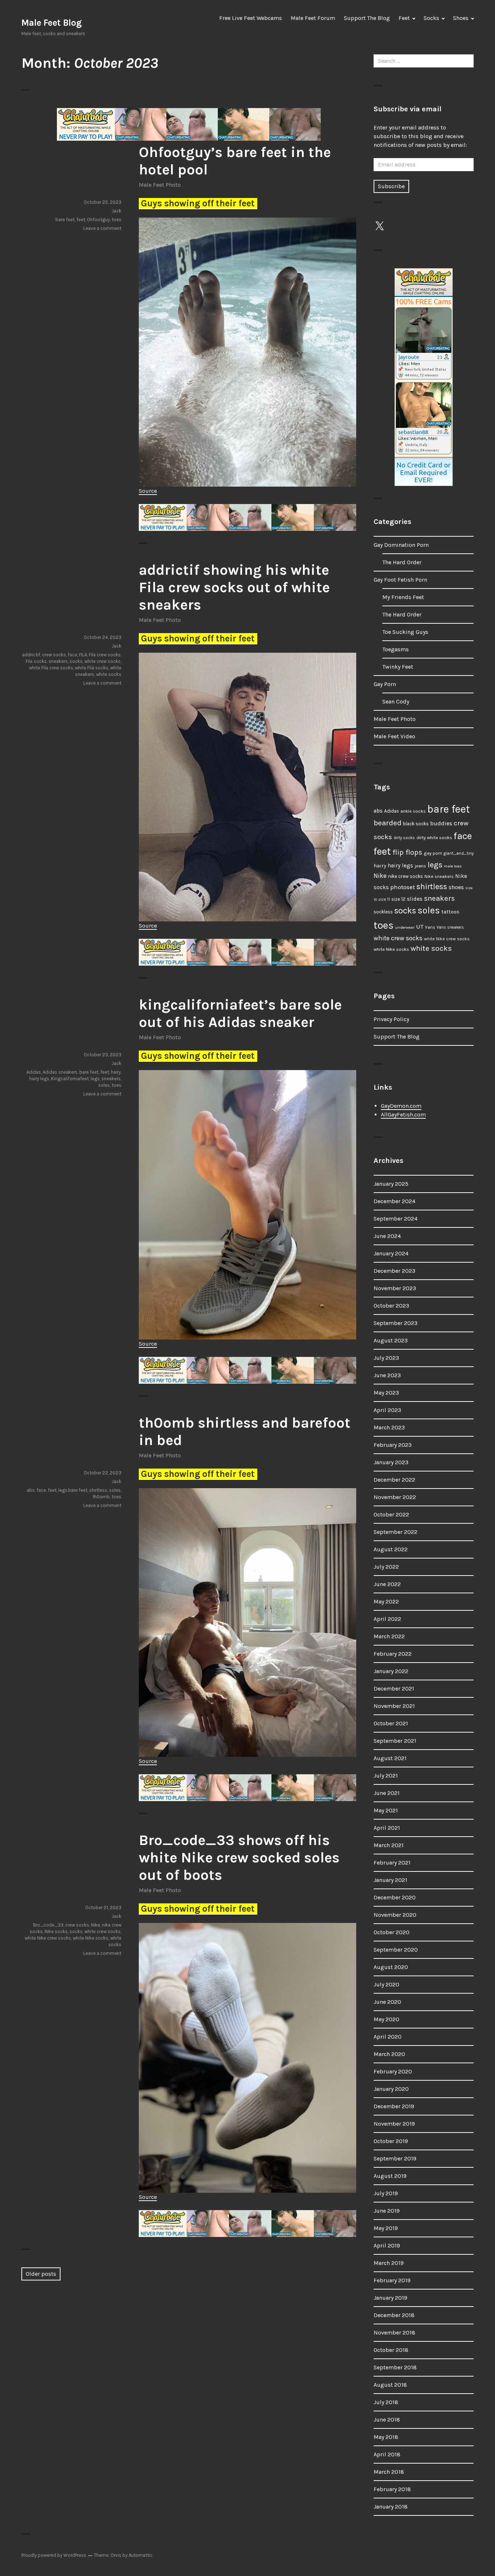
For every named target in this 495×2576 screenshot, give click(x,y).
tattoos (450, 912)
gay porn (433, 853)
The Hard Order (402, 562)
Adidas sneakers (60, 1072)
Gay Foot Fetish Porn (400, 580)
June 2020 (387, 2002)
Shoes (461, 18)
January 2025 (391, 1184)
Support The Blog (367, 18)
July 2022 (386, 1567)
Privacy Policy (391, 1019)
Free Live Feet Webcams (251, 18)
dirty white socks (434, 837)
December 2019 (394, 2106)
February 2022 (393, 1654)
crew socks (54, 655)
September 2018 (395, 2367)
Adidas (34, 1072)
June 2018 (387, 2420)
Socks (431, 18)
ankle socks (413, 811)
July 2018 (386, 2402)
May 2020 (386, 2019)
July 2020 (386, 1984)
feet (81, 220)
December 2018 (394, 2315)
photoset (403, 887)
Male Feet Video (394, 736)
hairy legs (39, 1079)
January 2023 (391, 1462)
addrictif (31, 655)
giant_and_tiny (459, 853)
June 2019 (387, 2211)
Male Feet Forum (313, 18)
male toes (453, 866)
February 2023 (393, 1445)
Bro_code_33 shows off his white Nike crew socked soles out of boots (239, 1857)
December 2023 (394, 1271)
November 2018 (394, 2333)
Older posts (41, 2274)
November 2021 (394, 1706)
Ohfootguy (98, 220)
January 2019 (390, 2298)
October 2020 (392, 1932)
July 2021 (386, 1776)
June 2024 (387, 1236)
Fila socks (36, 661)
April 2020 (388, 2037)
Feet (404, 18)
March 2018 (389, 2472)
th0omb (101, 1497)
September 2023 (396, 1323)
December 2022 (394, 1480)
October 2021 (391, 1723)
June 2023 (387, 1375)
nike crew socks (405, 876)
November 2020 (395, 1915)
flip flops (407, 852)
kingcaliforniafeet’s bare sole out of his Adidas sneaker (240, 1013)
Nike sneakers (439, 876)
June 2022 (387, 1584)
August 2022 (391, 1549)
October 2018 (391, 2350)
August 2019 (390, 2176)
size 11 (384, 899)
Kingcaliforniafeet (70, 1079)
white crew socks (103, 661)
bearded (388, 823)
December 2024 (394, 1201)
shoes (456, 887)
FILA (83, 655)
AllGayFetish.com (403, 1114)
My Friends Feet (403, 597)
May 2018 (386, 2437)
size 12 (398, 899)
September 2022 (396, 1532)
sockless (383, 912)
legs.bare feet (73, 1490)
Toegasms (396, 649)
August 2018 (390, 2385)
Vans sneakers (450, 927)
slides (415, 899)
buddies (441, 823)
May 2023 (386, 1393)
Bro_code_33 (48, 1925)
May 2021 (386, 1810)
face (72, 655)
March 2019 (389, 2263)
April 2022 (387, 1619)
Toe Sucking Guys (405, 632)
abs (31, 1490)
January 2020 (391, 2089)
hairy (116, 1072)
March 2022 (389, 1636)
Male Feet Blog (51, 23)
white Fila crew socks (51, 668)
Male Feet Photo (160, 185)
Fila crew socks (105, 655)
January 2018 (391, 2507)
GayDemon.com (401, 1106)
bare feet (65, 220)
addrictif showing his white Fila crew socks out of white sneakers (234, 587)
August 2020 (391, 1967)
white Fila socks (92, 668)
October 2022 (391, 1514)
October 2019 (391, 2141)
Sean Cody (396, 701)
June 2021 (387, 1793)
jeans (420, 866)
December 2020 (395, 1897)
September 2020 (396, 1950)
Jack (117, 211)
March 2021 (389, 1845)
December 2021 (394, 1689)
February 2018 (392, 2489)
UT (420, 926)
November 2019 (394, 2124)
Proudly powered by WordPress (54, 2555)
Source (148, 491)
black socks (416, 824)
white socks (109, 674)
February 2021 (392, 1863)
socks (76, 661)
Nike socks (56, 1931)
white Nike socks (91, 1938)
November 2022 (395, 1497)
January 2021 (390, 1880)
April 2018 (387, 2454)
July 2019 (386, 2193)
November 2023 (395, 1288)
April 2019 (387, 2245)
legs (95, 1079)
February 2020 (393, 2071)
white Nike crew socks (48, 1938)
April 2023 (387, 1410)
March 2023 (389, 1427)
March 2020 (389, 2054)
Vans (430, 927)
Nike (95, 1925)
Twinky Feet (398, 667)
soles (104, 1085)
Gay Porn (385, 684)
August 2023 (391, 1340)
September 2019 (395, 2158)
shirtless (98, 1490)
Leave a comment (102, 228)
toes (117, 220)
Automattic (141, 2555)
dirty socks (404, 838)
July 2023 (386, 1358)
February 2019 (392, 2280)
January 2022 (391, 1671)
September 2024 (396, 1219)
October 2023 (391, 1306)
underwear (405, 927)
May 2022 (386, 1601)
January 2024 (391, 1253)
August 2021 (390, 1758)
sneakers (58, 661)
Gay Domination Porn (401, 545)
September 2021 (395, 1741)
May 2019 (386, 2228)
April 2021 (387, 1828)
